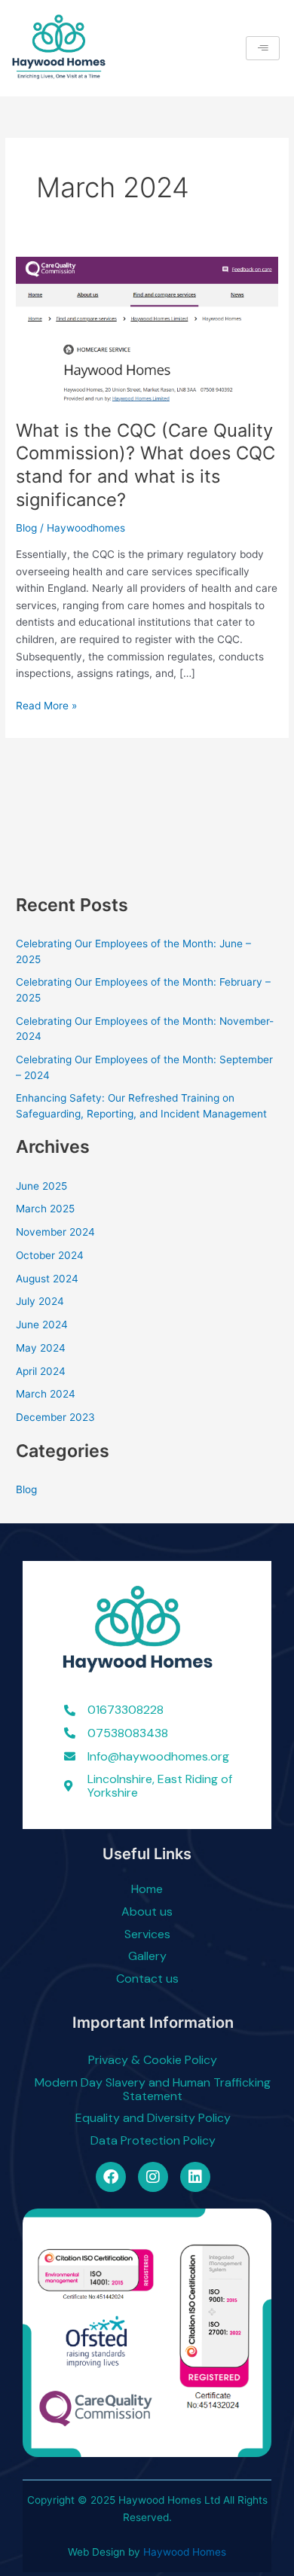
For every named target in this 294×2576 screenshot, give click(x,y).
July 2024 (40, 1301)
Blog (26, 528)
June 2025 (41, 1186)
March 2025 (45, 1209)
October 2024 (50, 1255)
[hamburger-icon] (263, 49)
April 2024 (41, 1371)
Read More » (46, 704)
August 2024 (47, 1279)
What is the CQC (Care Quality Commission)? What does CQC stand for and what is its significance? (145, 465)
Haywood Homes (185, 2552)
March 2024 (46, 1394)
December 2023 (55, 1417)
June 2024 (42, 1325)
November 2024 (55, 1232)
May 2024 (41, 1348)
